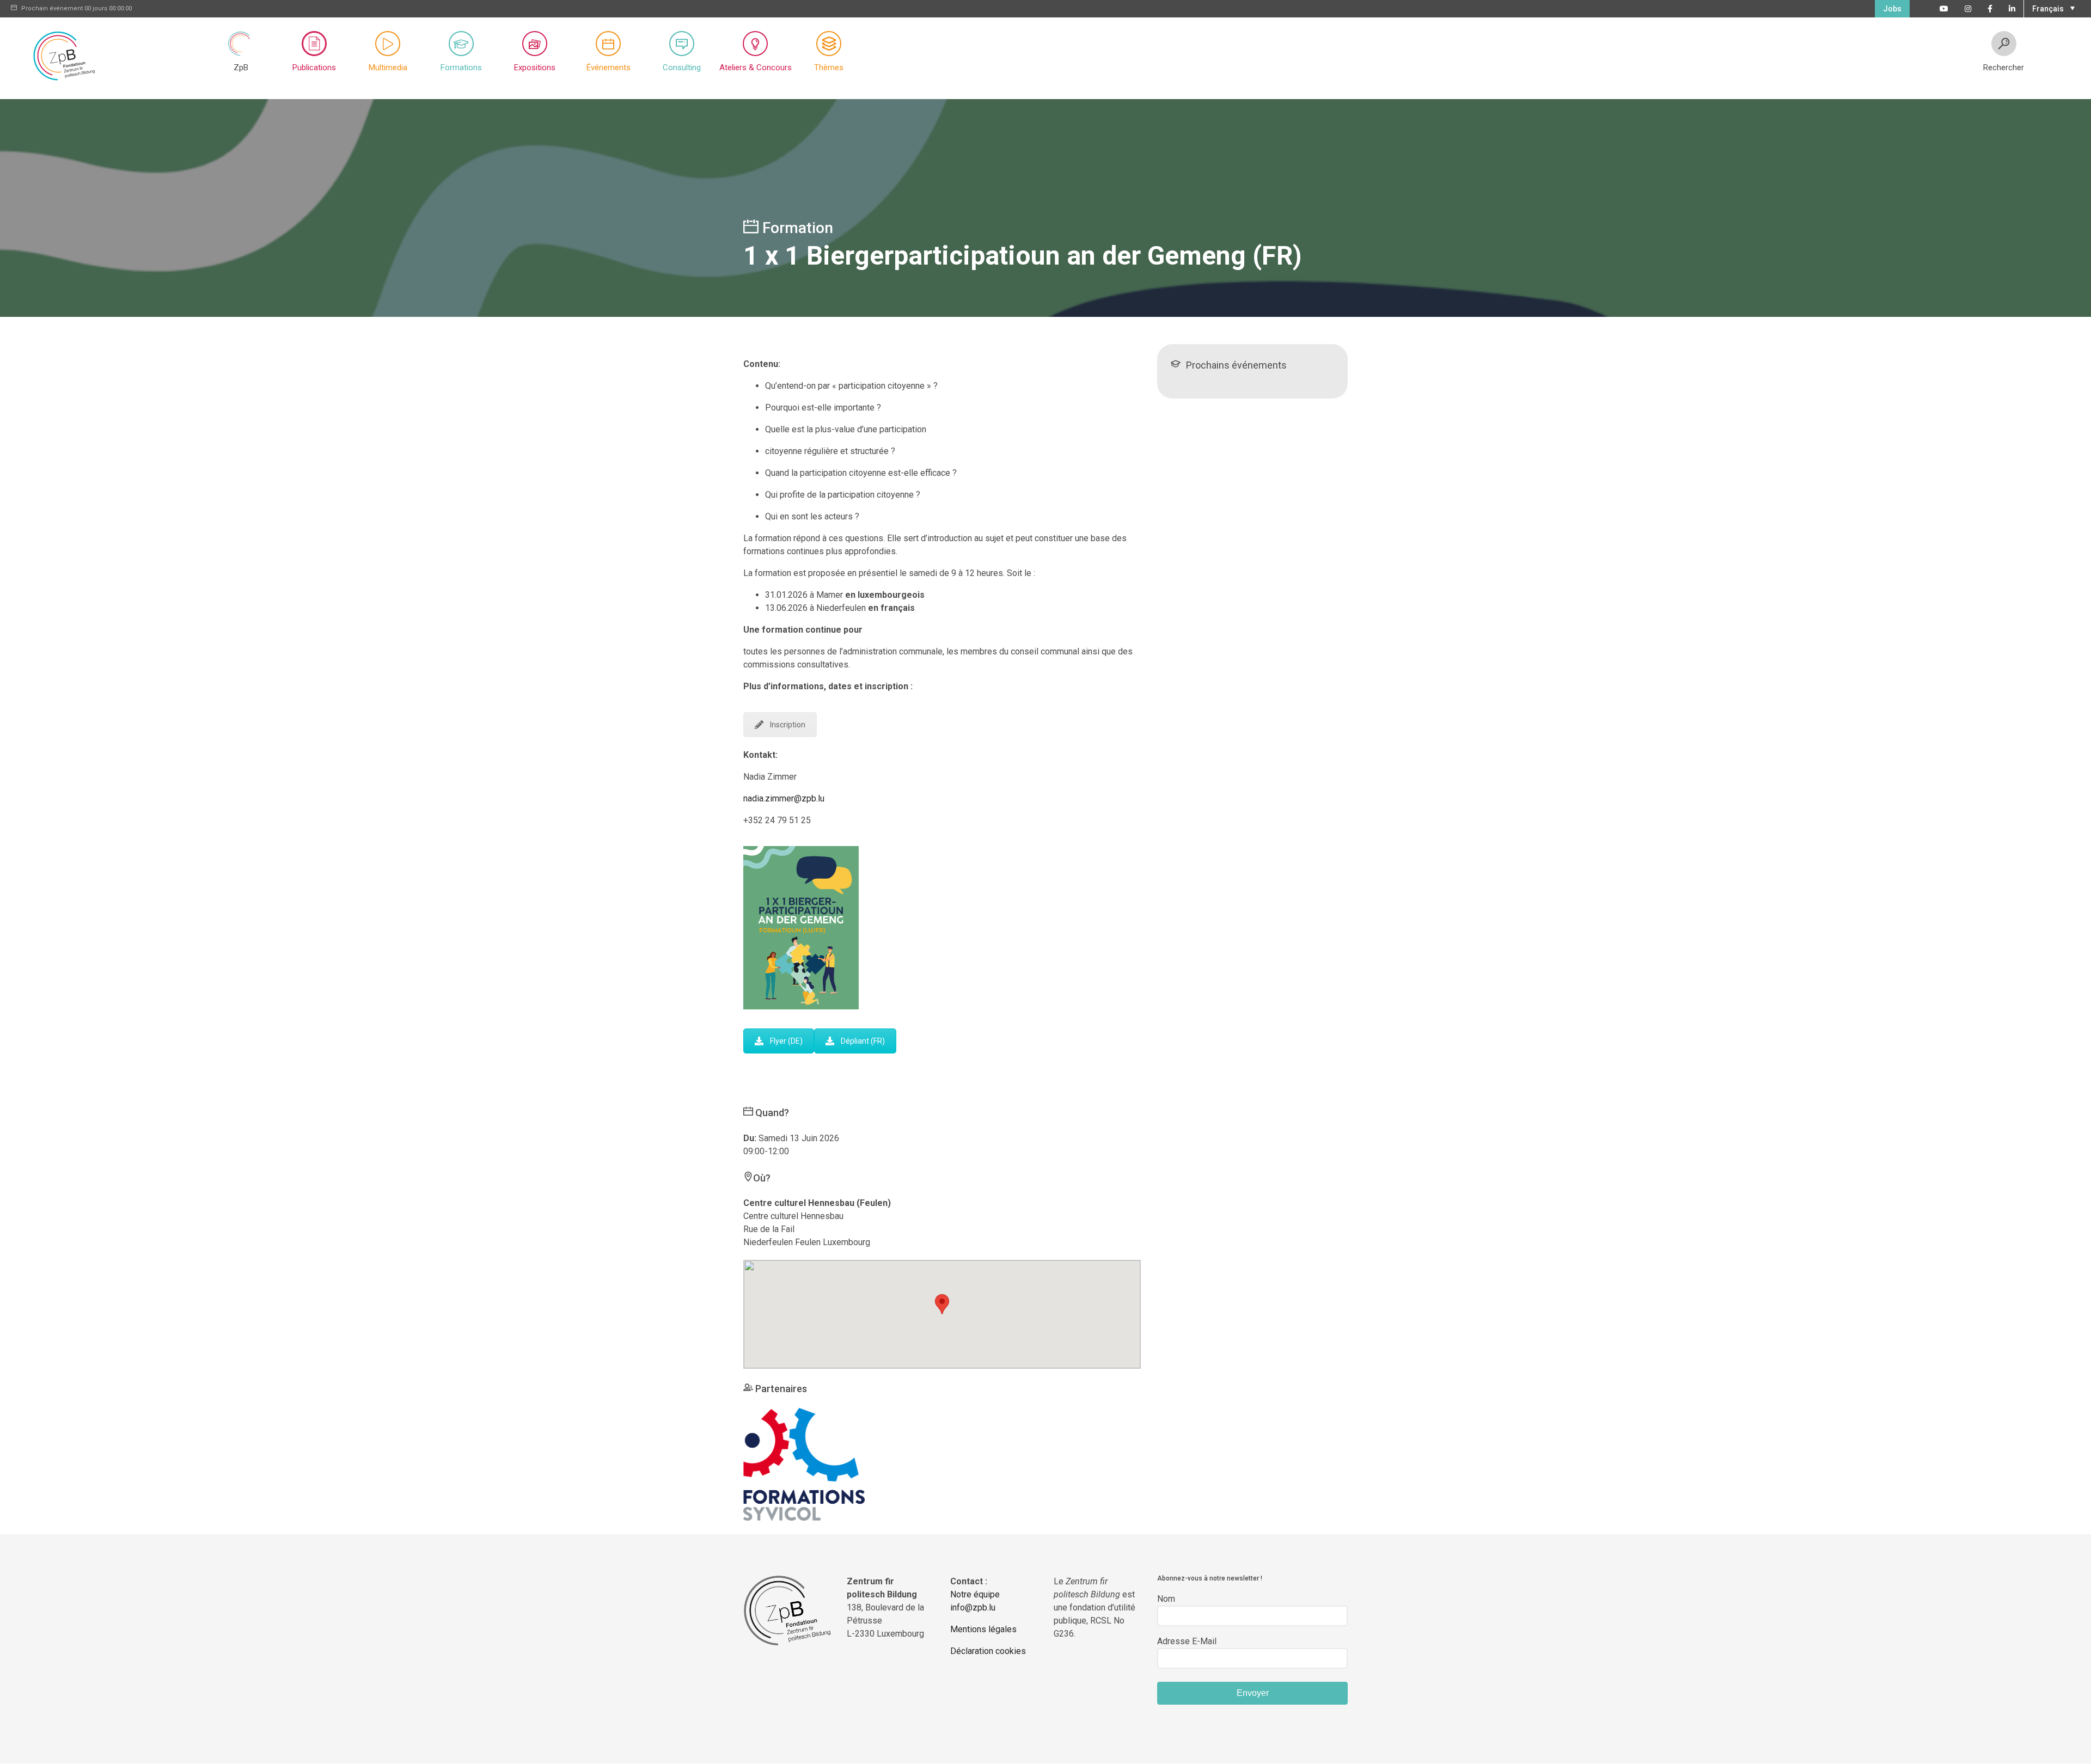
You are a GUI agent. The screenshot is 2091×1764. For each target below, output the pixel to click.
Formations (461, 68)
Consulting (682, 68)
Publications (314, 68)
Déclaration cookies (988, 1651)
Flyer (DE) (786, 1041)
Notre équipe (975, 1594)
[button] (2052, 8)
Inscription (788, 725)
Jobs (1892, 9)
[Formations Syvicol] (804, 1464)
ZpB (241, 68)
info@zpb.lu (973, 1607)
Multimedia (388, 68)
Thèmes (829, 68)
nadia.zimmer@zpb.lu (784, 798)
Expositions (535, 68)
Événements (609, 68)
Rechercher (2004, 68)
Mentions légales (983, 1629)
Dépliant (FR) (863, 1041)
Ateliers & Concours (756, 68)
